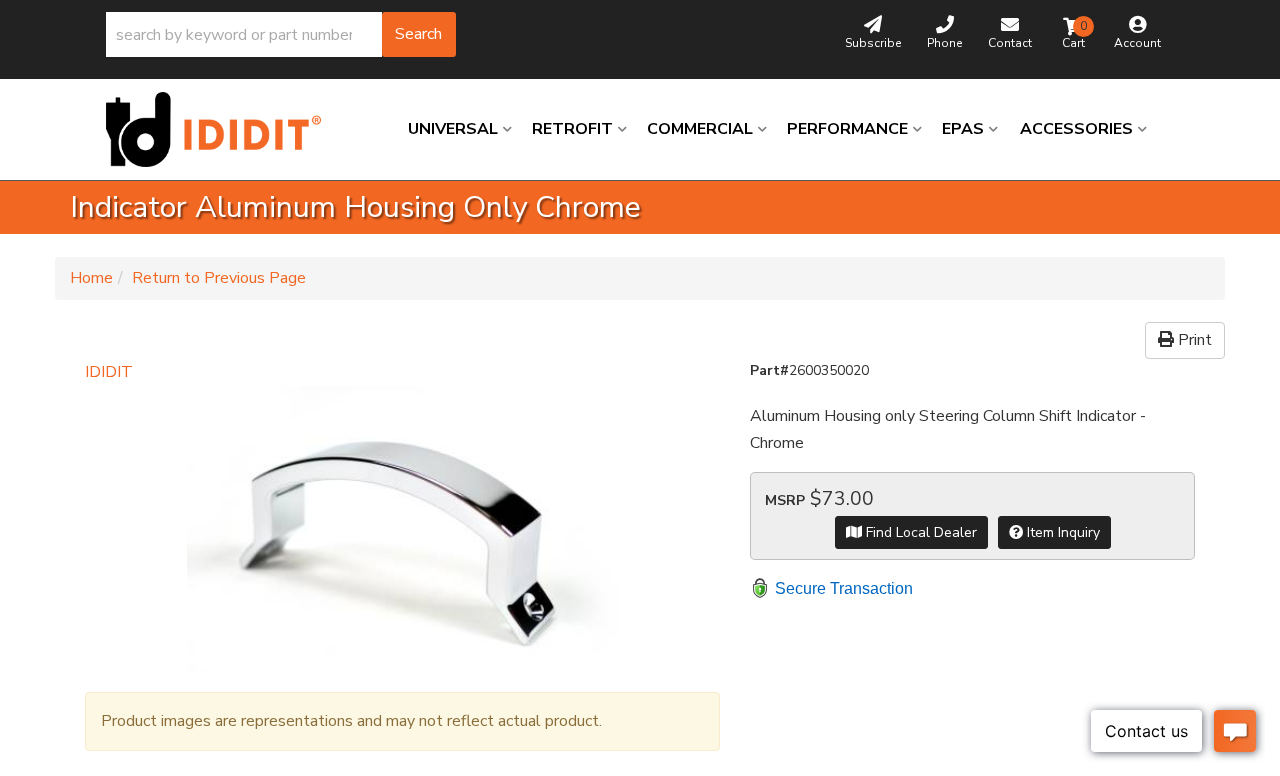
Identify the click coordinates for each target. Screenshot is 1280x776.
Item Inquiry (1061, 532)
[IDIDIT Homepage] (221, 129)
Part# (769, 370)
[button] (281, 34)
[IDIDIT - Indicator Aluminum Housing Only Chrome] (402, 529)
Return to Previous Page (219, 278)
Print (1193, 340)
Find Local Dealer (919, 532)
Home (91, 278)
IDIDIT (109, 372)
